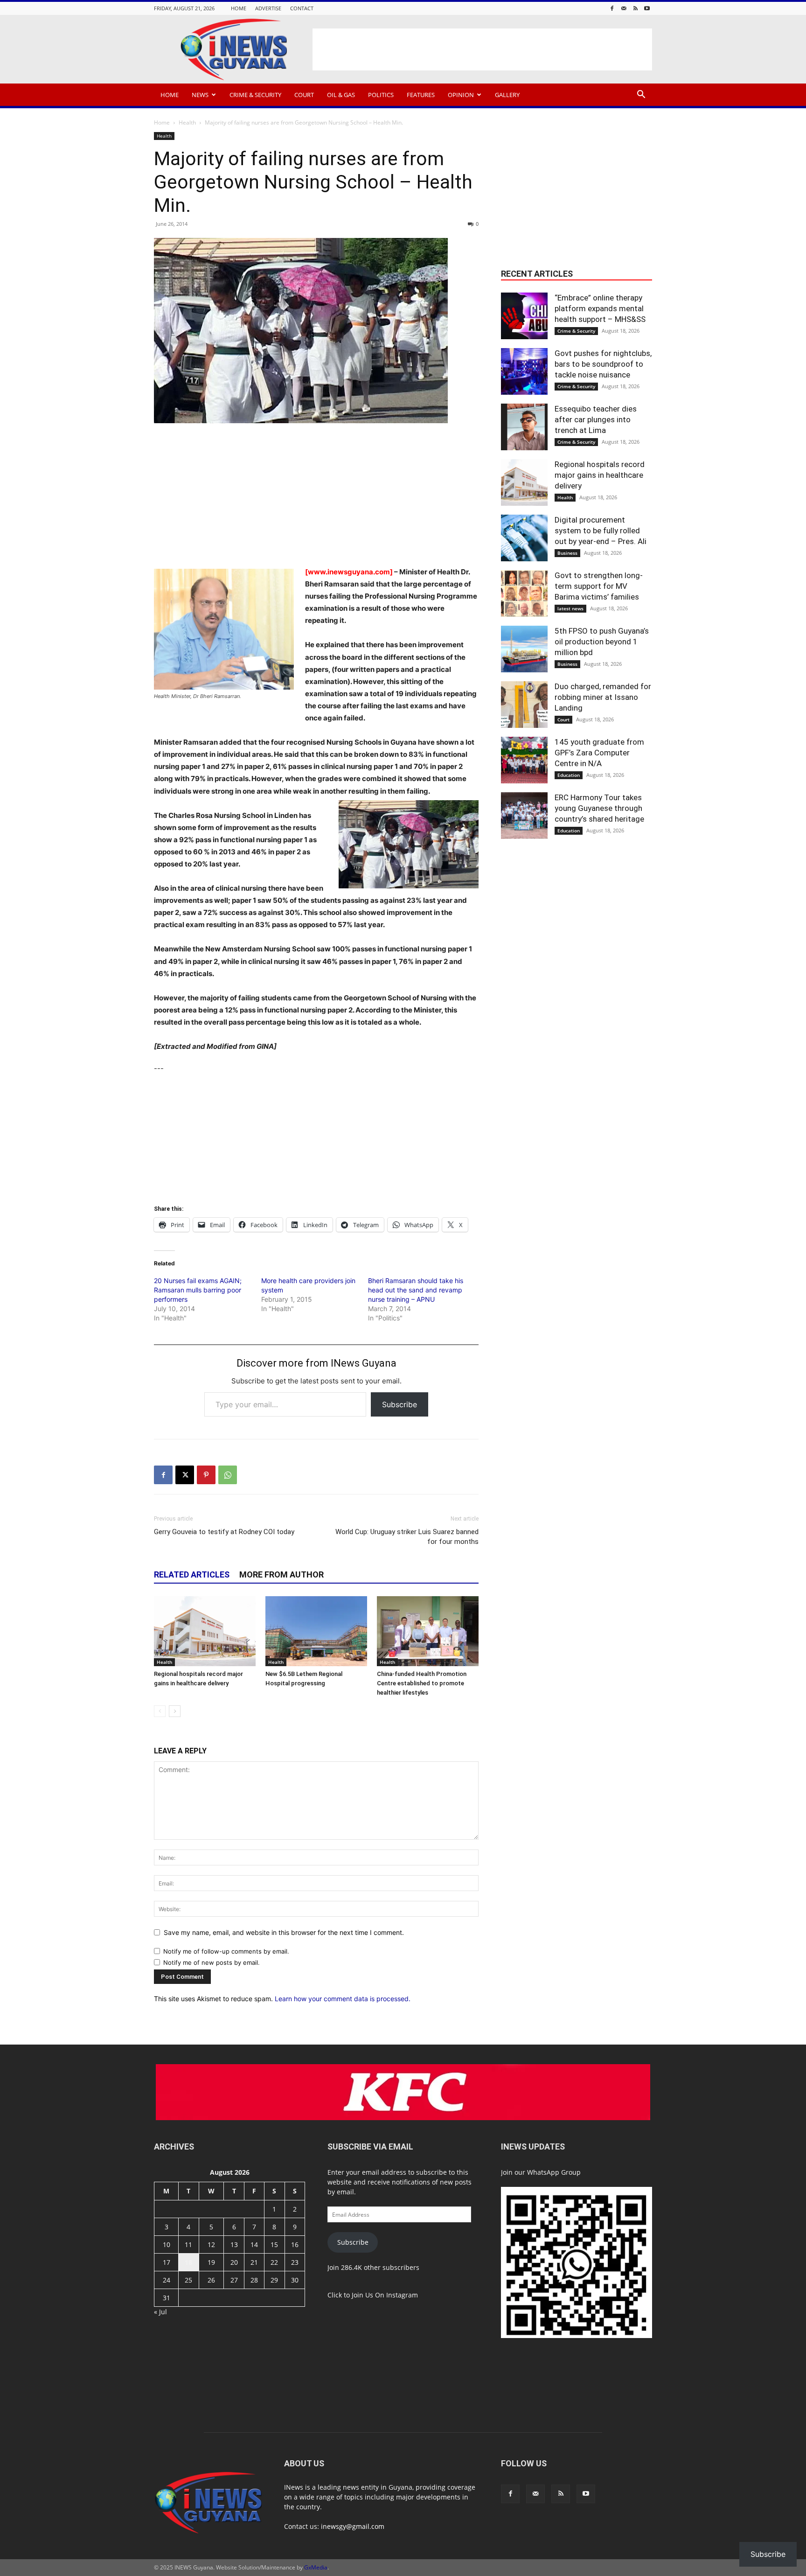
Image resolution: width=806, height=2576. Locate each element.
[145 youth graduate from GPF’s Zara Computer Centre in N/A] (524, 760)
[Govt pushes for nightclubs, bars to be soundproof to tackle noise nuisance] (524, 371)
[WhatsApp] (228, 1475)
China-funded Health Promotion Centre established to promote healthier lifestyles (422, 1683)
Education (569, 775)
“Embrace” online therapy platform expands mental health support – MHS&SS (600, 308)
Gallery (507, 95)
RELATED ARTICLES (192, 1574)
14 (254, 2244)
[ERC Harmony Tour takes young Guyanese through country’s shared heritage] (524, 816)
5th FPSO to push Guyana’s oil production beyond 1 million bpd (602, 642)
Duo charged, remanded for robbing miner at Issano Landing (603, 697)
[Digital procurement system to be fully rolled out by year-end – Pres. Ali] (524, 538)
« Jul (160, 2312)
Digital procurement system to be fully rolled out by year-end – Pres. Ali (601, 531)
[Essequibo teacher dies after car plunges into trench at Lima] (524, 427)
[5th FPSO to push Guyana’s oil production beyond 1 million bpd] (524, 649)
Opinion (461, 95)
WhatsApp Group (554, 2172)
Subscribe (400, 1404)
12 (211, 2244)
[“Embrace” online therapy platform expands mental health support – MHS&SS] (524, 316)
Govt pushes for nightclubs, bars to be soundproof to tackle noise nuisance (603, 364)
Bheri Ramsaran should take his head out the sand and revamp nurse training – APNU (416, 1290)
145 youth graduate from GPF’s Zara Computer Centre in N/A (599, 753)
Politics (381, 95)
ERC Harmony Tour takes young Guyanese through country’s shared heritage (599, 808)
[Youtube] (647, 8)
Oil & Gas (341, 95)
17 (167, 2262)
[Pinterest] (206, 1475)
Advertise (268, 8)
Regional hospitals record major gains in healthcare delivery (600, 475)
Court (304, 95)
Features (421, 95)
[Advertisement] (482, 49)
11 (188, 2244)
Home (239, 8)
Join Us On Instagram (385, 2295)
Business (567, 553)
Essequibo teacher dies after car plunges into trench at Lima (596, 419)
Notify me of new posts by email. (212, 1962)
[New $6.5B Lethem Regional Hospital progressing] (316, 1631)
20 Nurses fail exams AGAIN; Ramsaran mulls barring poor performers (198, 1290)
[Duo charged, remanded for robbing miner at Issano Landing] (524, 705)
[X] (185, 1475)
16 (295, 2244)
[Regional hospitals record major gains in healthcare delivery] (205, 1631)
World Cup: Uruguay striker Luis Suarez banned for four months (407, 1537)
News (200, 95)
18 (188, 2262)
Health (187, 122)
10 (167, 2244)
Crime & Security (255, 95)
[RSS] (635, 8)
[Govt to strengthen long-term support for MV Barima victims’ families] (524, 593)
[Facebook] (612, 8)
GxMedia (316, 2567)
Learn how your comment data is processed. (343, 1999)
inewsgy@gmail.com (353, 2526)
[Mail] (624, 8)
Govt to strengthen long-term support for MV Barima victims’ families (599, 586)
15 (274, 2244)
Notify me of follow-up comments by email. (226, 1951)
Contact (302, 8)
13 (234, 2244)
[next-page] (175, 1711)
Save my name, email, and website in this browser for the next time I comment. (284, 1932)
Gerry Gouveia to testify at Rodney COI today (224, 1532)
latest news (570, 608)
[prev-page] (160, 1711)
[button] (641, 95)
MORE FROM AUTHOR (281, 1574)
